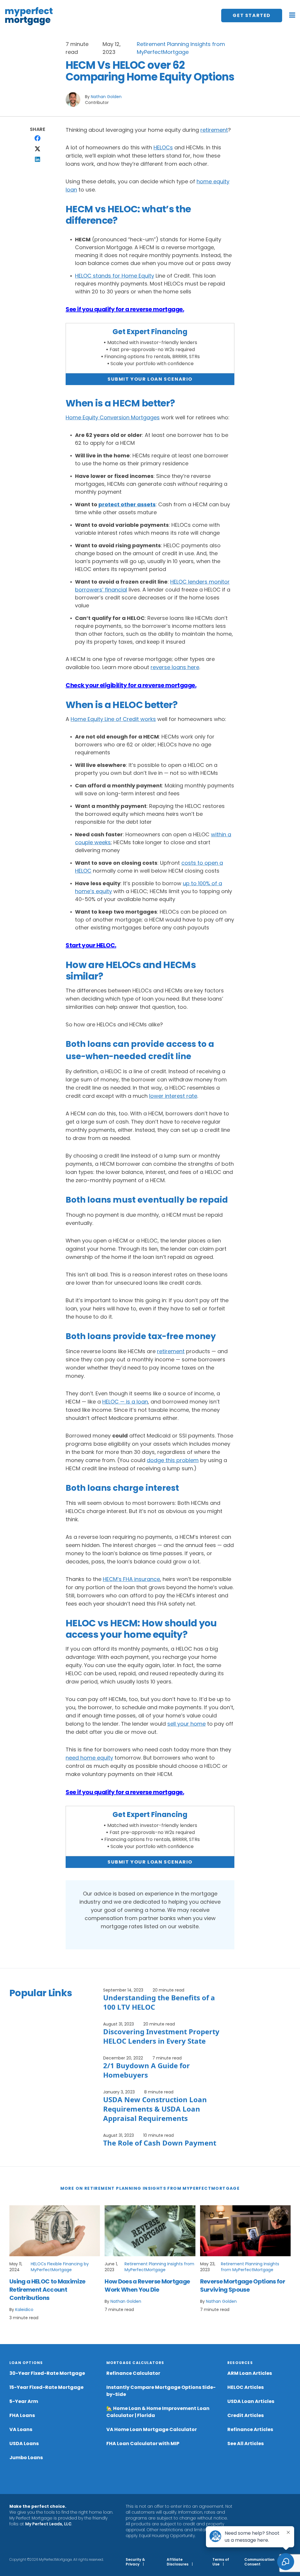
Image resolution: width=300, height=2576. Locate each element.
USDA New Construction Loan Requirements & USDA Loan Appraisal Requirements (155, 2109)
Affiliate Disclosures (178, 2562)
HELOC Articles (246, 2387)
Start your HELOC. (91, 945)
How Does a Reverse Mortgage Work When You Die (147, 2286)
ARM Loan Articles (250, 2373)
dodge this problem (173, 1460)
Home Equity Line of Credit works (113, 719)
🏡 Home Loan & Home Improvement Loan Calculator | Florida (158, 2412)
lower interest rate (173, 1096)
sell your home (186, 1724)
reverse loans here (175, 667)
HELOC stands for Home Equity (115, 276)
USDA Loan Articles (251, 2401)
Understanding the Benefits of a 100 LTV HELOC (159, 2002)
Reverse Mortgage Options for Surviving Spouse (243, 2286)
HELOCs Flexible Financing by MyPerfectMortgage (60, 2267)
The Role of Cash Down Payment (160, 2143)
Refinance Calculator (133, 2373)
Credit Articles (246, 2415)
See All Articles (246, 2443)
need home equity (89, 1758)
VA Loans (21, 2429)
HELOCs (163, 147)
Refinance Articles (250, 2429)
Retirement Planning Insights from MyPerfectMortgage (159, 2267)
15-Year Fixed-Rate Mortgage (46, 2387)
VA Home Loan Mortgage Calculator (152, 2429)
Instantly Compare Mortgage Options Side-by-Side (161, 2391)
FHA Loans (22, 2415)
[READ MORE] (55, 2231)
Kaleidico (24, 2310)
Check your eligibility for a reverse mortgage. (131, 685)
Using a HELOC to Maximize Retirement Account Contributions (47, 2290)
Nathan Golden (106, 97)
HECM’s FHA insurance (131, 1579)
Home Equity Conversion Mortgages (113, 417)
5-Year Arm (24, 2401)
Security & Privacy (135, 2562)
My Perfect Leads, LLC (48, 2524)
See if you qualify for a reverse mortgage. (125, 309)
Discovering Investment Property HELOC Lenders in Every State (161, 2036)
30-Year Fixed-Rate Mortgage (47, 2373)
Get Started (252, 15)
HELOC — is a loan (125, 1402)
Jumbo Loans (26, 2458)
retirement (214, 130)
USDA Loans (24, 2443)
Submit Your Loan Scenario (150, 379)
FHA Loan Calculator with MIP (143, 2443)
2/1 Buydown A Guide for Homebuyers (146, 2070)
